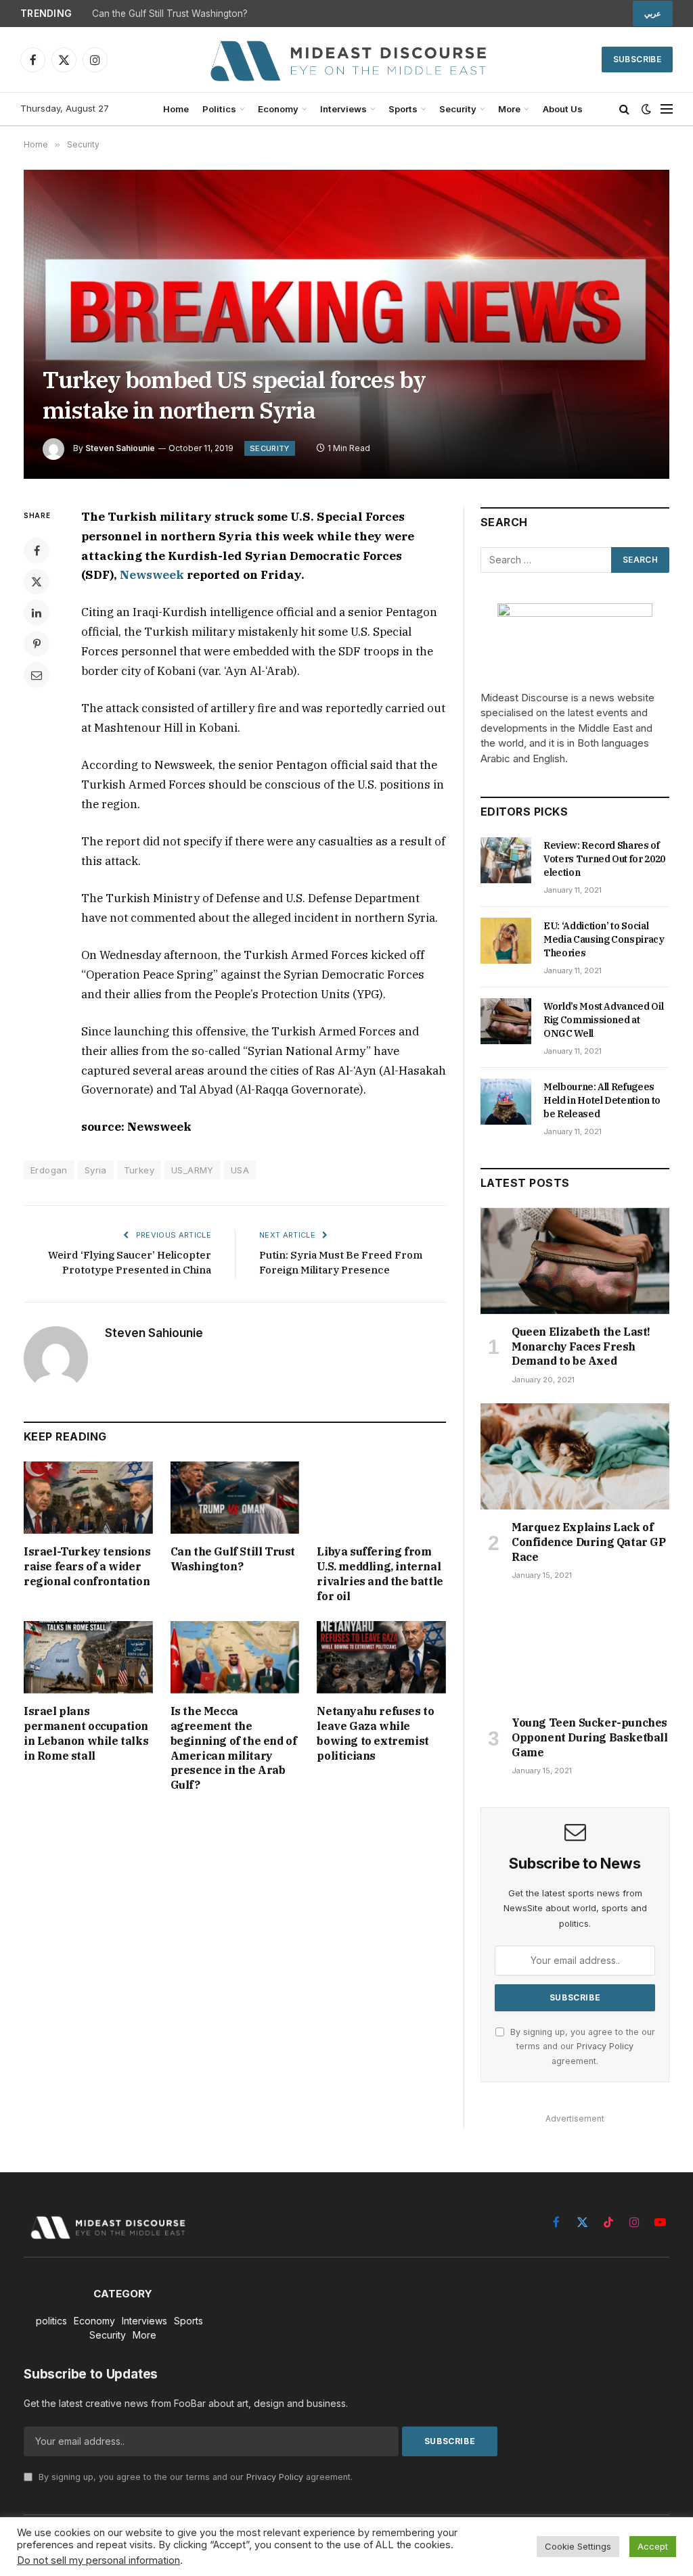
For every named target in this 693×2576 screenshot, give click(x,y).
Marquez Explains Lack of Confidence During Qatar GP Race (589, 1542)
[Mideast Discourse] (346, 60)
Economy (278, 109)
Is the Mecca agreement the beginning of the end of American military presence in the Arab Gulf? (234, 1748)
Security (458, 109)
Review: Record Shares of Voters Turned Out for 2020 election (604, 859)
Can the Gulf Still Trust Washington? (170, 14)
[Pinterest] (37, 644)
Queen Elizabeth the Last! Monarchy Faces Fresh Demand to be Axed (581, 1346)
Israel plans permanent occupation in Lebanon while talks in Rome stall (86, 1733)
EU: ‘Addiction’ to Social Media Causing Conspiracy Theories (604, 939)
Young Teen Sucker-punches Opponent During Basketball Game (590, 1737)
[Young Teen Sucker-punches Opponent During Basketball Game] (575, 1652)
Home (176, 109)
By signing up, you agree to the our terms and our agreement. (581, 2046)
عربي (653, 14)
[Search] (624, 109)
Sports (403, 109)
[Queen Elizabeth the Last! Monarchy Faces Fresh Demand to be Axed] (575, 1261)
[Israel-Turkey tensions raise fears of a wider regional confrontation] (88, 1498)
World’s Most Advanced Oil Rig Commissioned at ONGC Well (603, 1020)
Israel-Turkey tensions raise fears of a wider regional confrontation (87, 1566)
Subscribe (637, 59)
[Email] (37, 675)
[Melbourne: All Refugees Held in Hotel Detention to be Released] (506, 1102)
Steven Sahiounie (120, 448)
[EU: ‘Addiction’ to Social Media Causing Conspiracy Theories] (506, 941)
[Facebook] (37, 551)
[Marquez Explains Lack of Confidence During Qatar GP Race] (575, 1456)
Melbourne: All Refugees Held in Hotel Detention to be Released (602, 1100)
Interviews (343, 109)
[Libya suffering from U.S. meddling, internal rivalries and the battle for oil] (381, 1498)
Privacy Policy (605, 2046)
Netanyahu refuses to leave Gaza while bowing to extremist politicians (375, 1733)
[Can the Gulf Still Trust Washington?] (235, 1498)
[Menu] (667, 109)
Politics (219, 109)
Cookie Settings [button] (578, 2546)
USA (240, 1170)
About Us (563, 109)
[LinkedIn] (37, 613)
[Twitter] (37, 582)
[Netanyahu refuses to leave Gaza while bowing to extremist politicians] (381, 1657)
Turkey (139, 1170)
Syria (96, 1170)
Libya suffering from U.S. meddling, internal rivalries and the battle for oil (380, 1573)
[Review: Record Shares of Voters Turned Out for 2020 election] (506, 860)
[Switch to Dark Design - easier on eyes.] (646, 109)
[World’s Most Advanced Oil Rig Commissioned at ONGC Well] (506, 1021)
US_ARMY (193, 1170)
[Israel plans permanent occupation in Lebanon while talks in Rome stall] (88, 1657)
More (509, 109)
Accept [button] (653, 2546)
